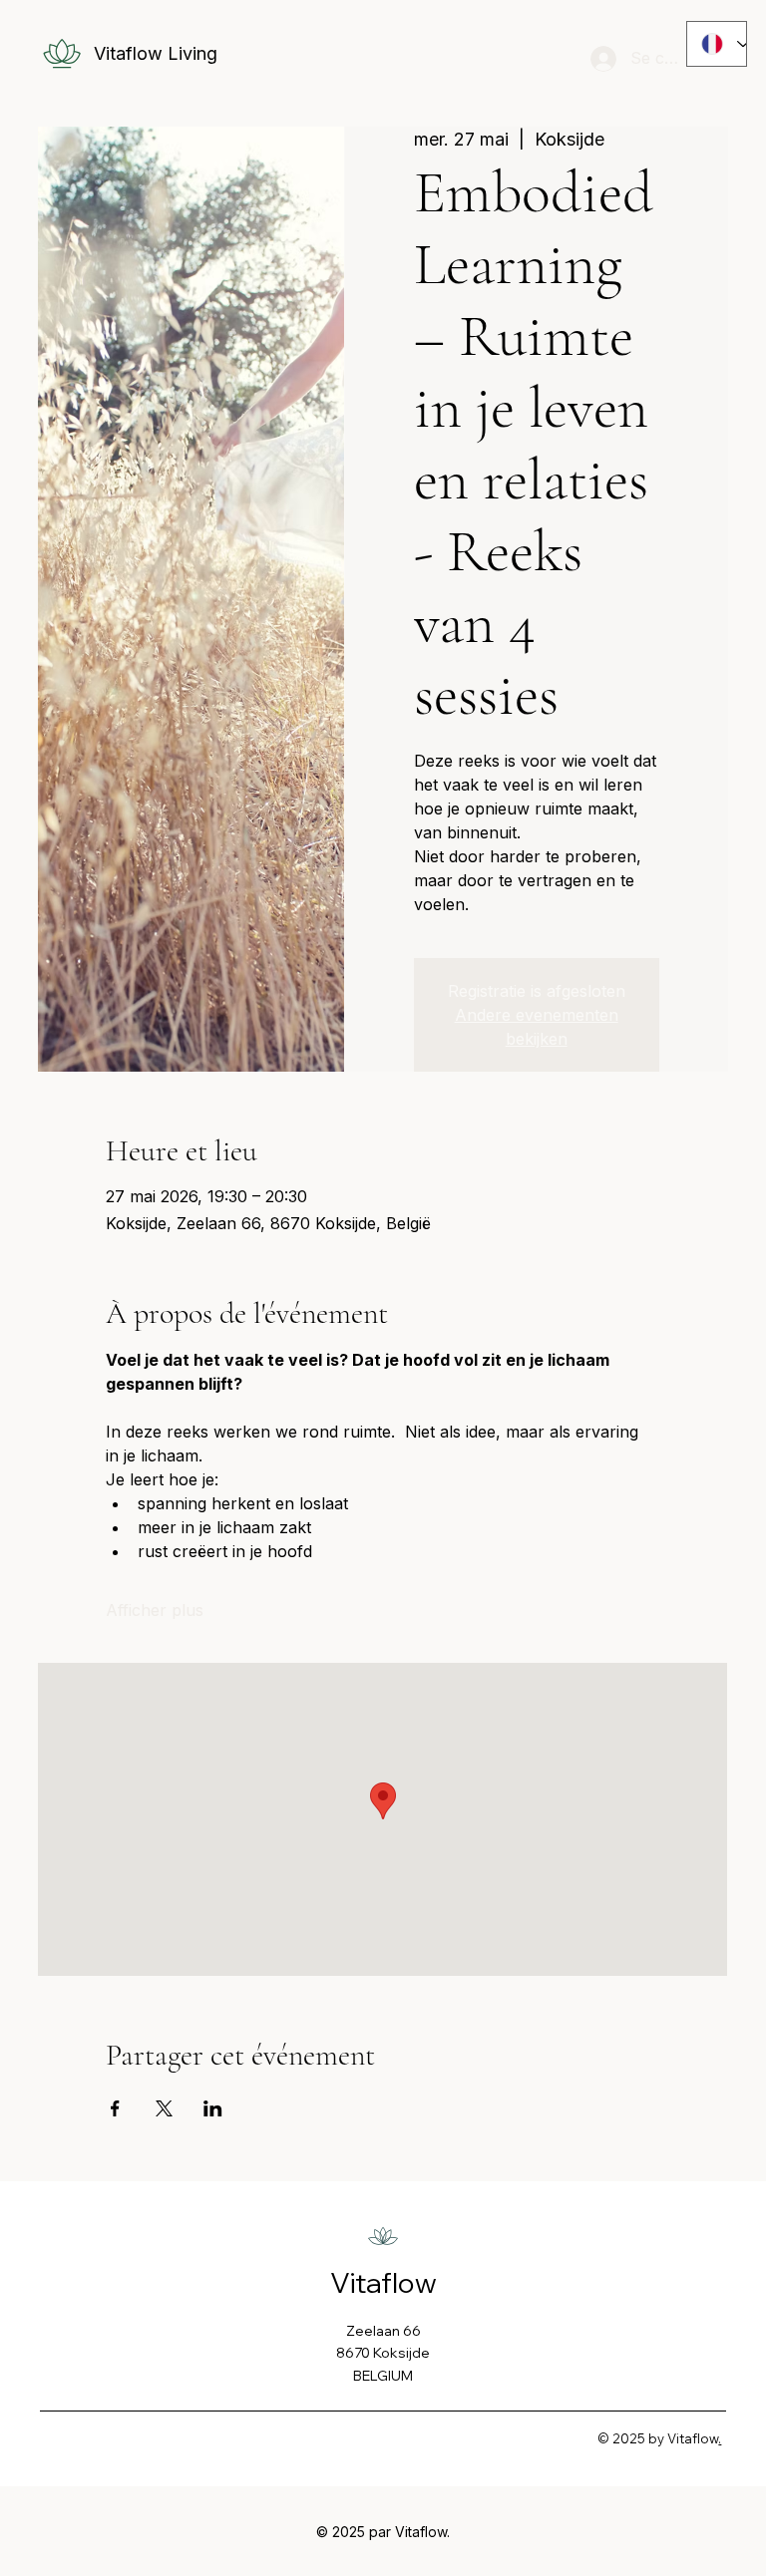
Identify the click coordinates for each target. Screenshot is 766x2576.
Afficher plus (155, 1610)
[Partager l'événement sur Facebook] (115, 2108)
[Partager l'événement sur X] (164, 2108)
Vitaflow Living (156, 53)
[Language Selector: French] (717, 44)
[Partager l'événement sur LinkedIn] (213, 2108)
